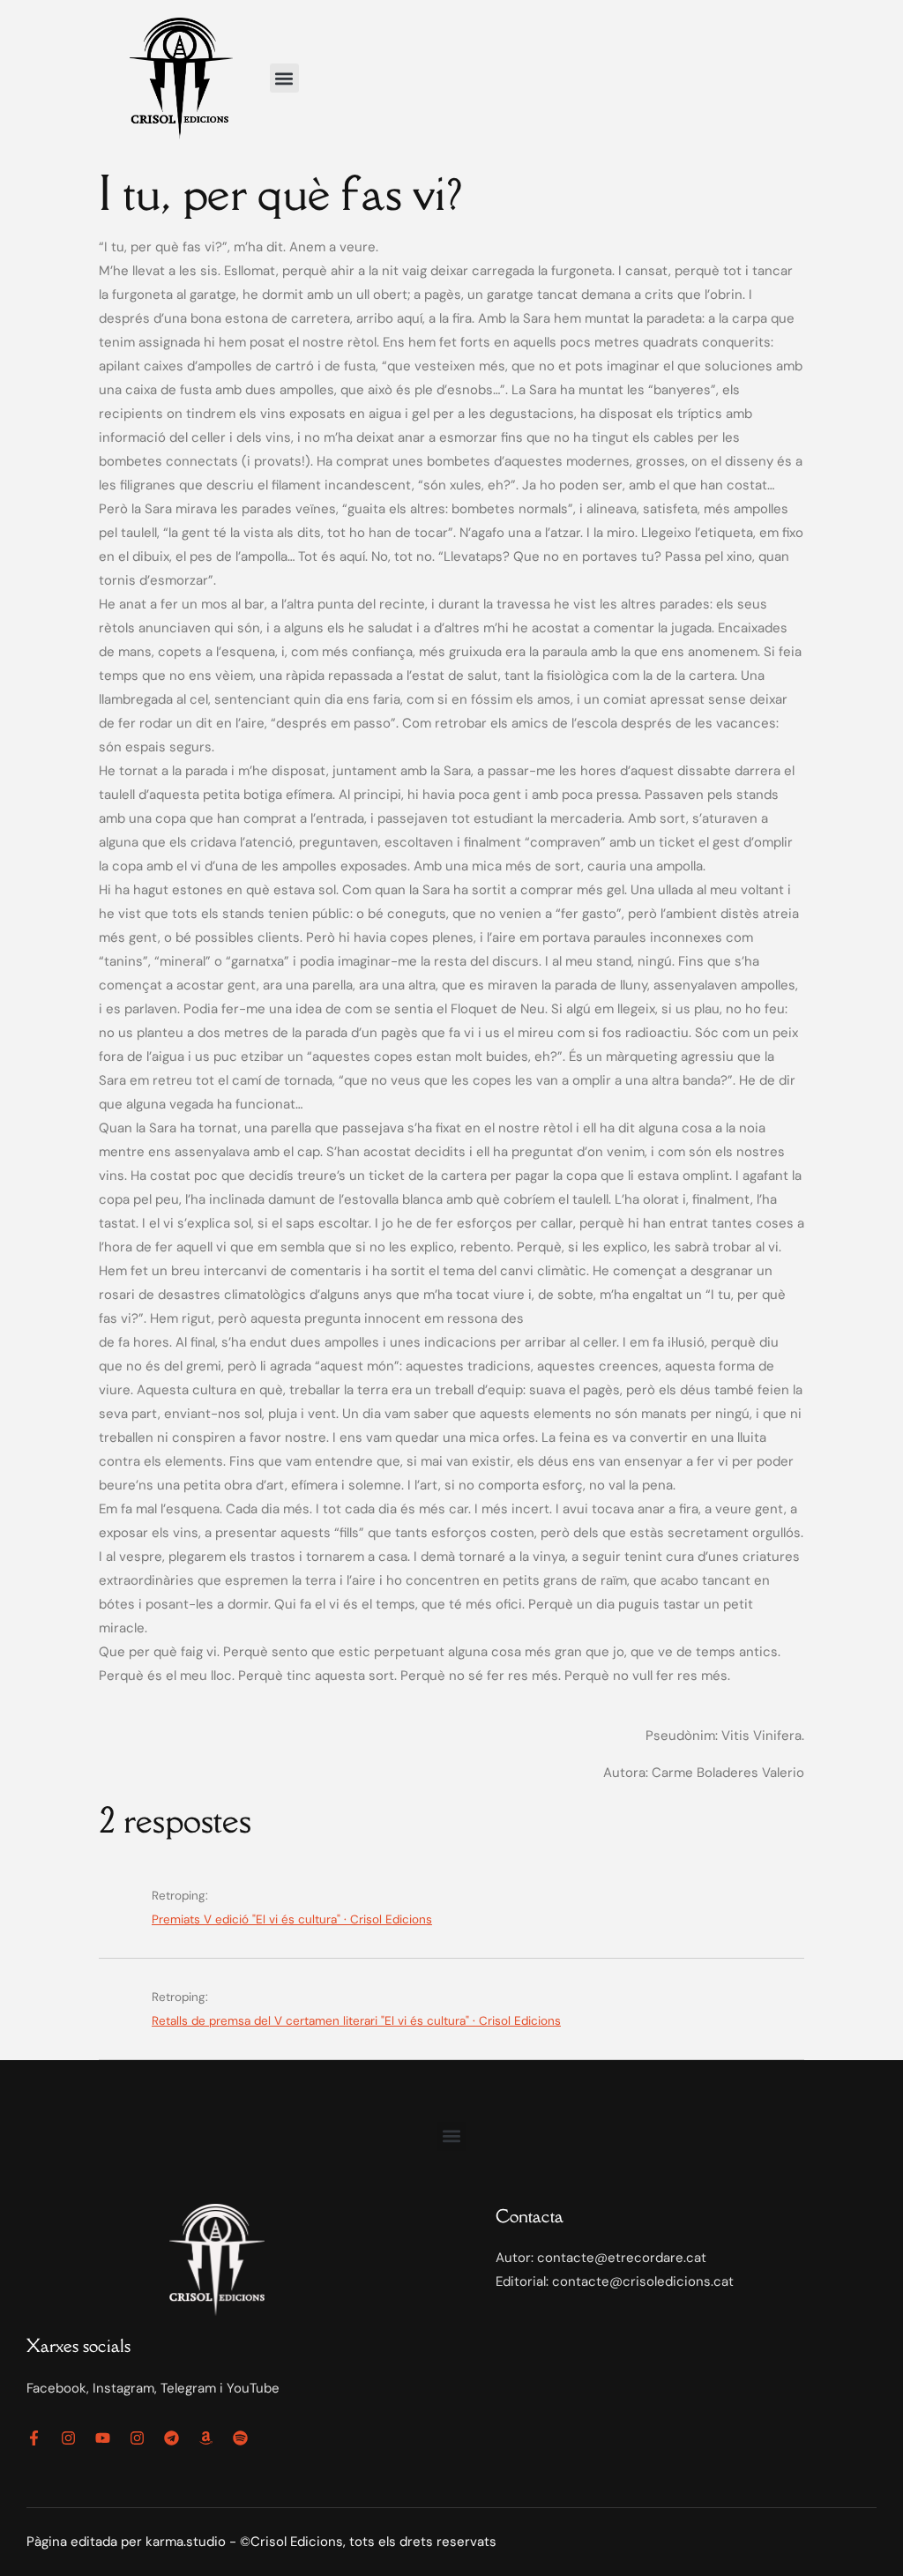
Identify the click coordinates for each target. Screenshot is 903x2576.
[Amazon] (206, 2438)
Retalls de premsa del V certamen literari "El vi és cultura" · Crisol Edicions (356, 2021)
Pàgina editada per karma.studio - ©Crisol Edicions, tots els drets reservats (261, 2542)
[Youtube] (103, 2438)
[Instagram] (68, 2438)
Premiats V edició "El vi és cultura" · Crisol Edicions (292, 1919)
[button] (284, 78)
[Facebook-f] (34, 2438)
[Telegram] (172, 2438)
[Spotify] (240, 2438)
